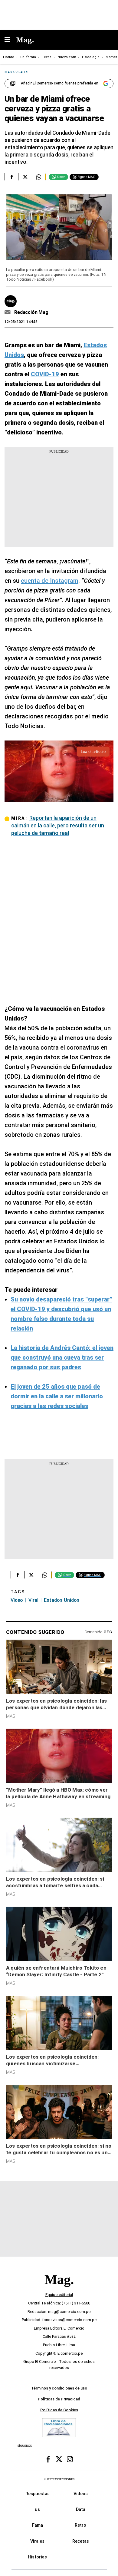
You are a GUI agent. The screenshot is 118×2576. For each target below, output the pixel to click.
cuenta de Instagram (50, 581)
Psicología (91, 57)
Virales (37, 2541)
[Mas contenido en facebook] (48, 2459)
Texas (47, 57)
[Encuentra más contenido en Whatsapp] (39, 177)
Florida (9, 57)
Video (17, 1600)
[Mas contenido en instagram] (70, 2459)
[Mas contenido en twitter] (59, 2459)
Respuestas (38, 2494)
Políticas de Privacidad (59, 2399)
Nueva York (67, 57)
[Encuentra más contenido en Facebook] (11, 177)
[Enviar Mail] (8, 312)
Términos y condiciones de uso (59, 2388)
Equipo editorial (59, 2295)
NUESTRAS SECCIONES (59, 2479)
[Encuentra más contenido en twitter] (25, 177)
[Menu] (10, 40)
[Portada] (59, 2290)
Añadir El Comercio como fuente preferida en (60, 83)
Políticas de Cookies (59, 2410)
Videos (81, 2494)
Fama (38, 2525)
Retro (80, 2525)
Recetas (81, 2541)
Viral (33, 1600)
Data (81, 2509)
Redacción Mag (31, 312)
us (37, 2509)
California (28, 57)
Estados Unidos (62, 1600)
